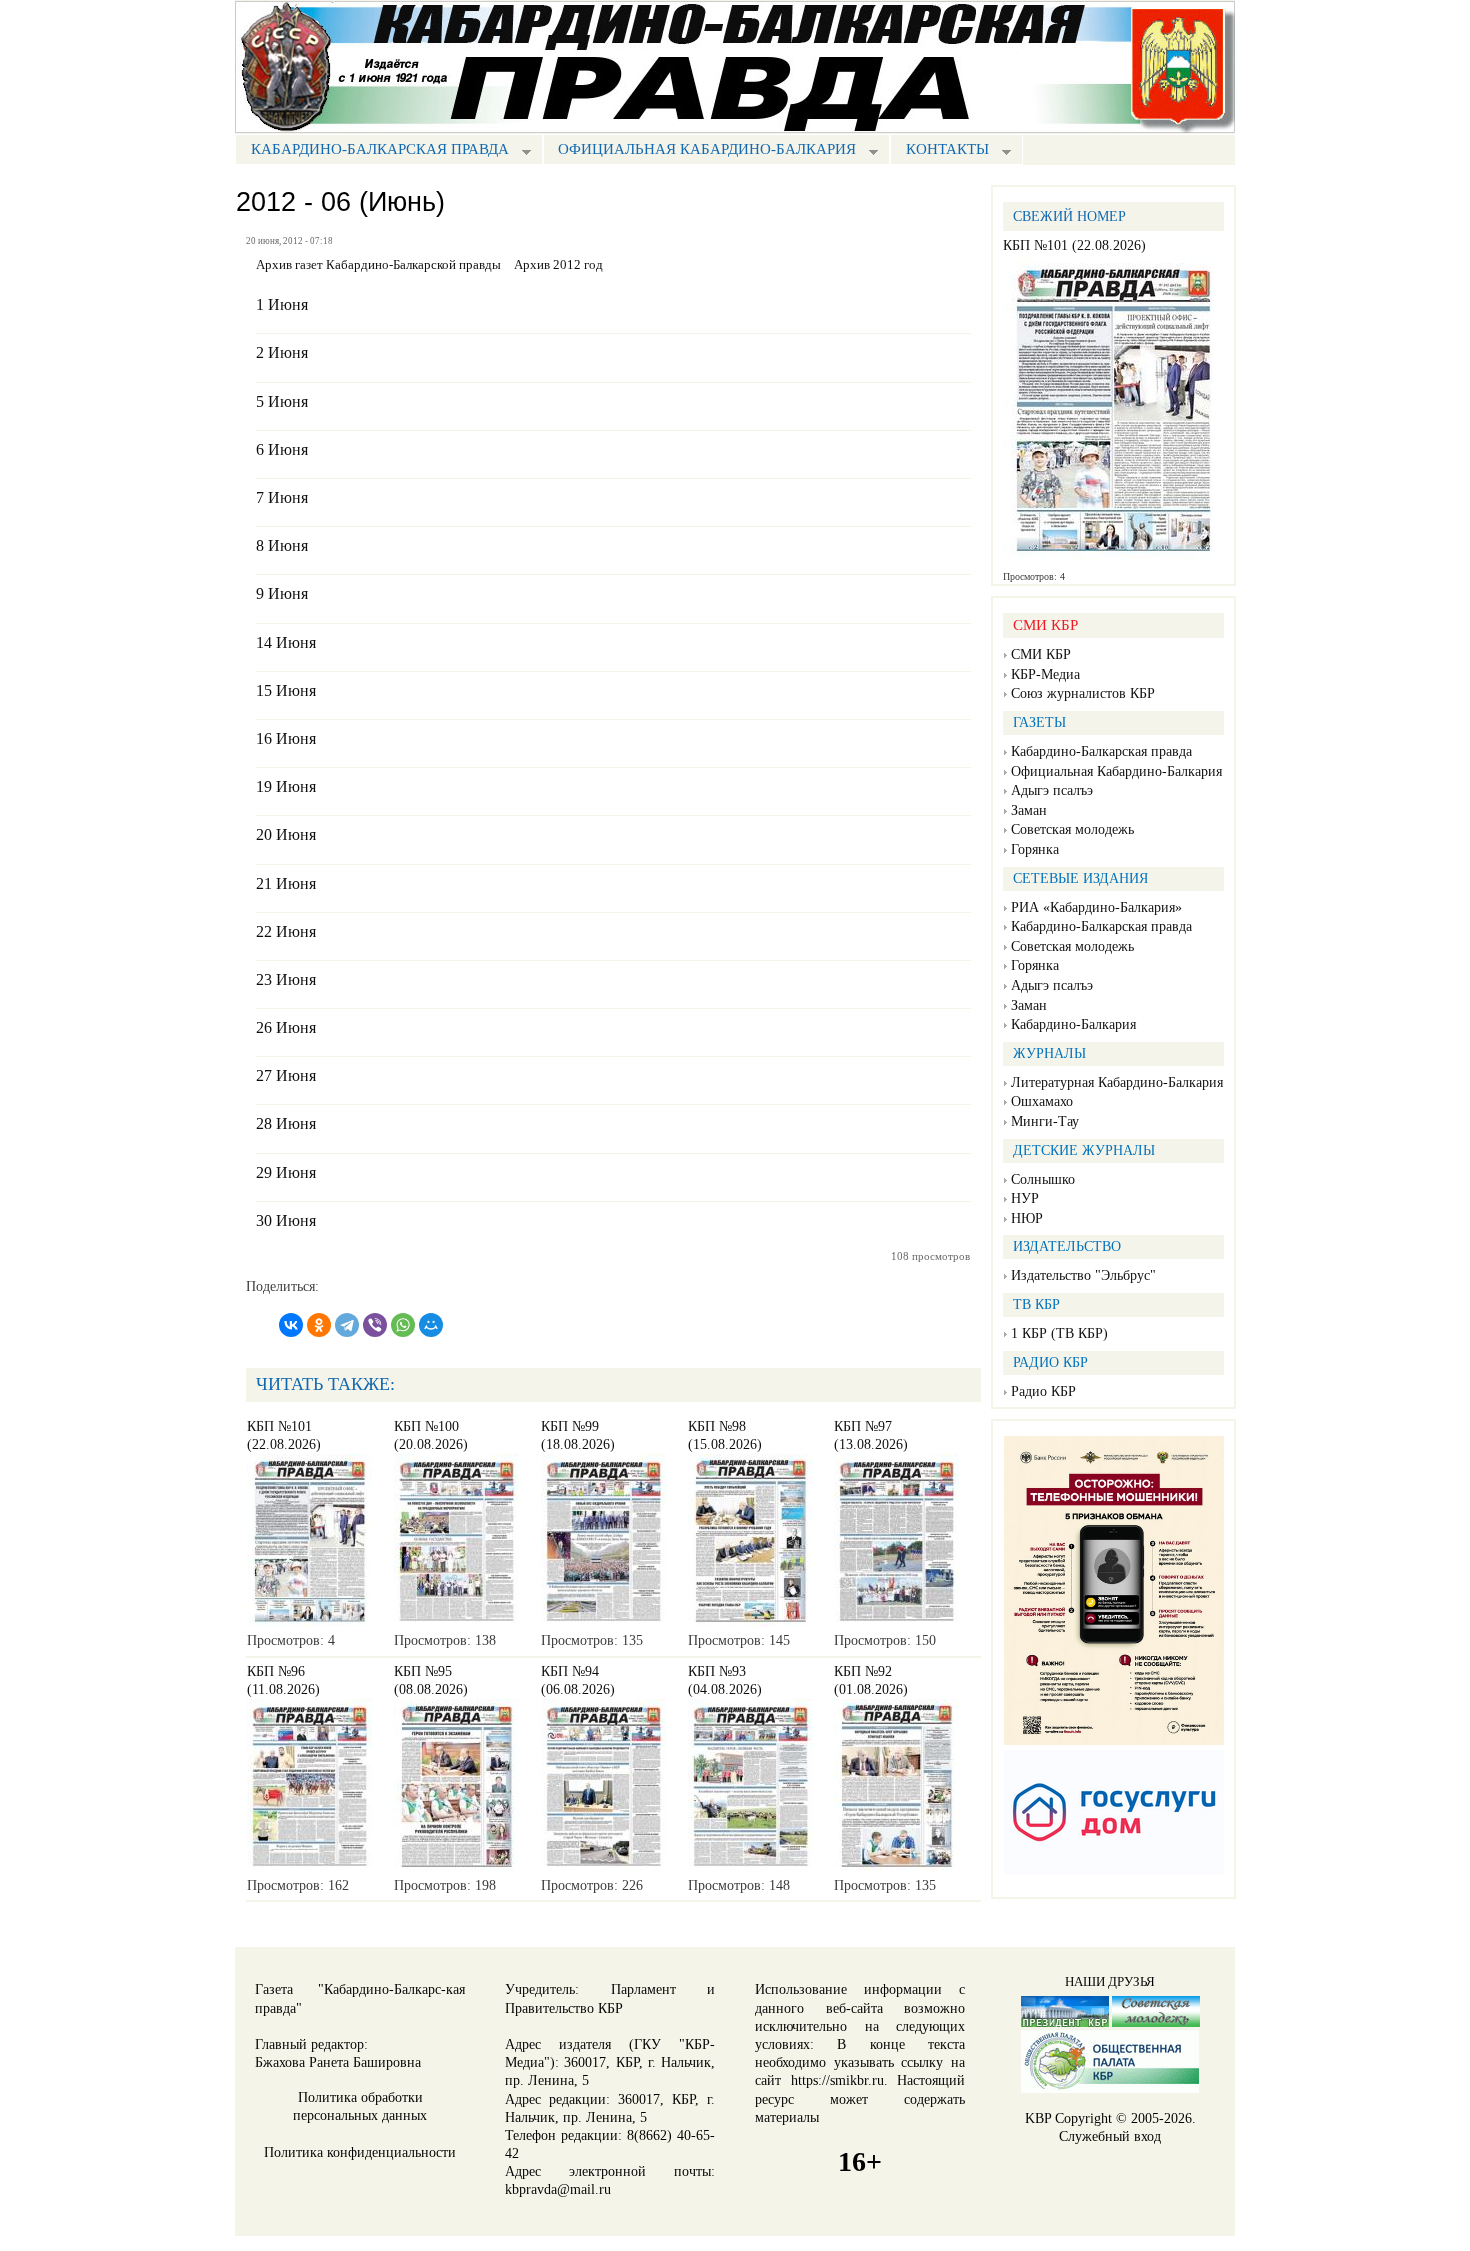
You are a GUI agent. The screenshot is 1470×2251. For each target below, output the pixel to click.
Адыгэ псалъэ (1052, 790)
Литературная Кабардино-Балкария (1117, 1082)
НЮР (1027, 1218)
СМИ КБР (1041, 654)
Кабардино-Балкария (1073, 1024)
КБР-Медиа (1045, 674)
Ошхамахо (1042, 1101)
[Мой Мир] (431, 1325)
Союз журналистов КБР (1083, 693)
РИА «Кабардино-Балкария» (1096, 907)
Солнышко (1043, 1179)
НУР (1025, 1198)
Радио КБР (1043, 1391)
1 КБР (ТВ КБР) (1059, 1333)
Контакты (939, 151)
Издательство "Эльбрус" (1083, 1275)
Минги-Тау (1045, 1121)
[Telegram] (347, 1325)
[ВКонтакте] (291, 1325)
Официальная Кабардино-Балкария (700, 151)
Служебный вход (1110, 2136)
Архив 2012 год (558, 265)
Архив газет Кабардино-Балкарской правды (378, 265)
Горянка (1035, 849)
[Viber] (375, 1325)
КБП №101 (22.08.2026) (1074, 245)
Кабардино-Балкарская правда (372, 151)
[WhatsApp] (403, 1325)
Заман (1029, 810)
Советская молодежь (1072, 829)
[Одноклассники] (319, 1325)
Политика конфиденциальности (360, 2152)
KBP (1038, 2118)
